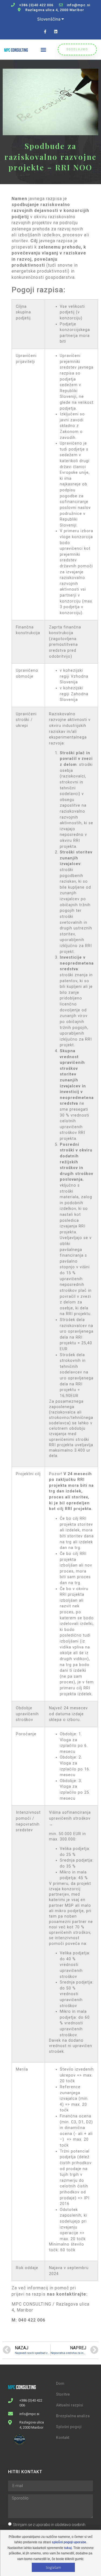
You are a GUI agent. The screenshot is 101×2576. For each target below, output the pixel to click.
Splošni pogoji (69, 2427)
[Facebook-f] (45, 32)
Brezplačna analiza (73, 2416)
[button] (43, 50)
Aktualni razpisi (70, 2405)
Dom (60, 2383)
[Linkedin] (56, 32)
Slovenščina (49, 19)
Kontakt (63, 2438)
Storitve (63, 2394)
